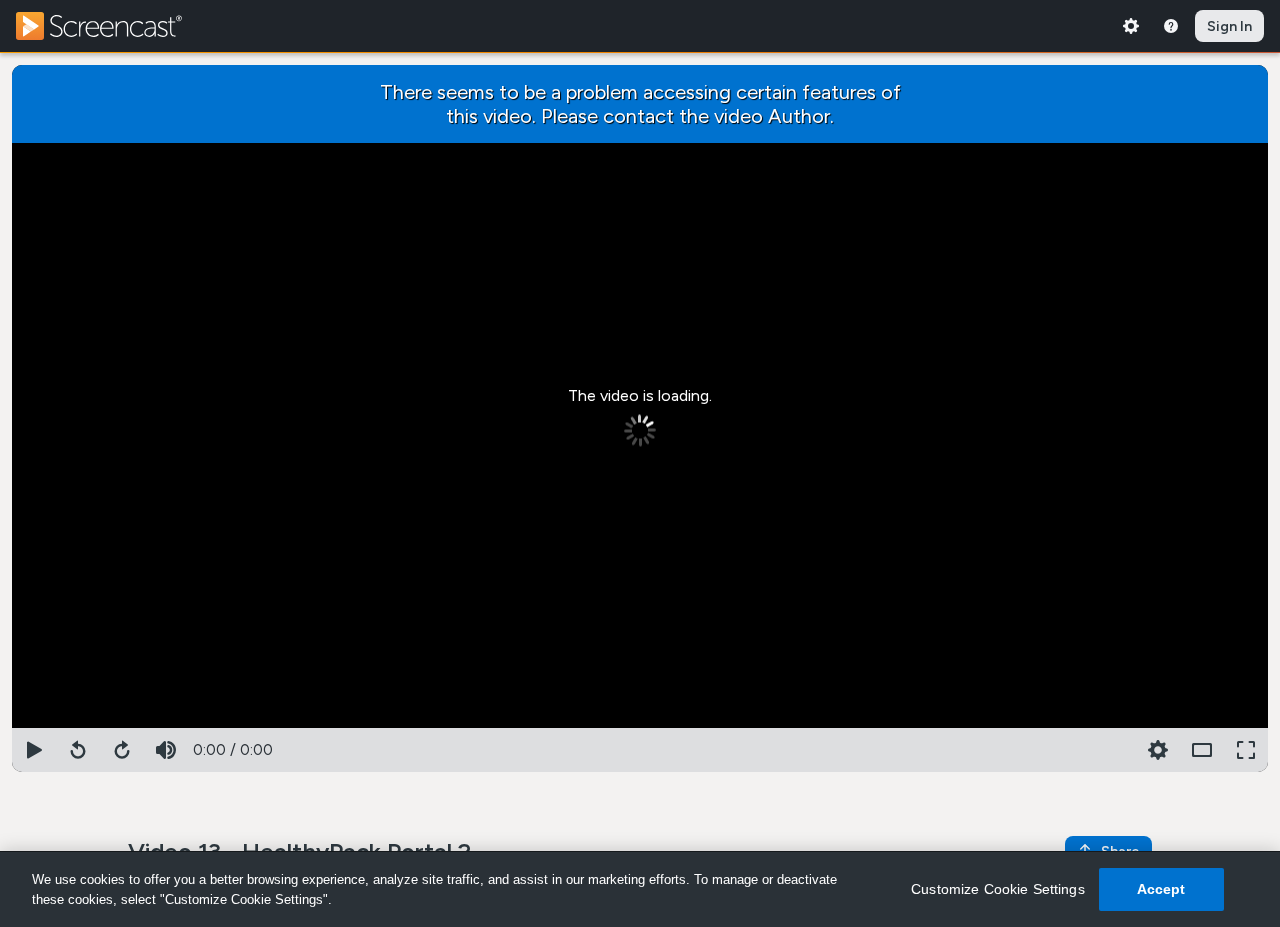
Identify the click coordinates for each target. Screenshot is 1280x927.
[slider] (640, 724)
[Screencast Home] (112, 26)
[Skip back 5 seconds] (78, 750)
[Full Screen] (1246, 750)
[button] (1158, 750)
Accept (1161, 889)
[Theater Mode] (1202, 750)
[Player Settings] (1114, 750)
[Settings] (1131, 26)
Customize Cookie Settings (998, 889)
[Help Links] (1171, 26)
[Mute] (166, 750)
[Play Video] (34, 750)
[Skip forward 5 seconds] (122, 750)
